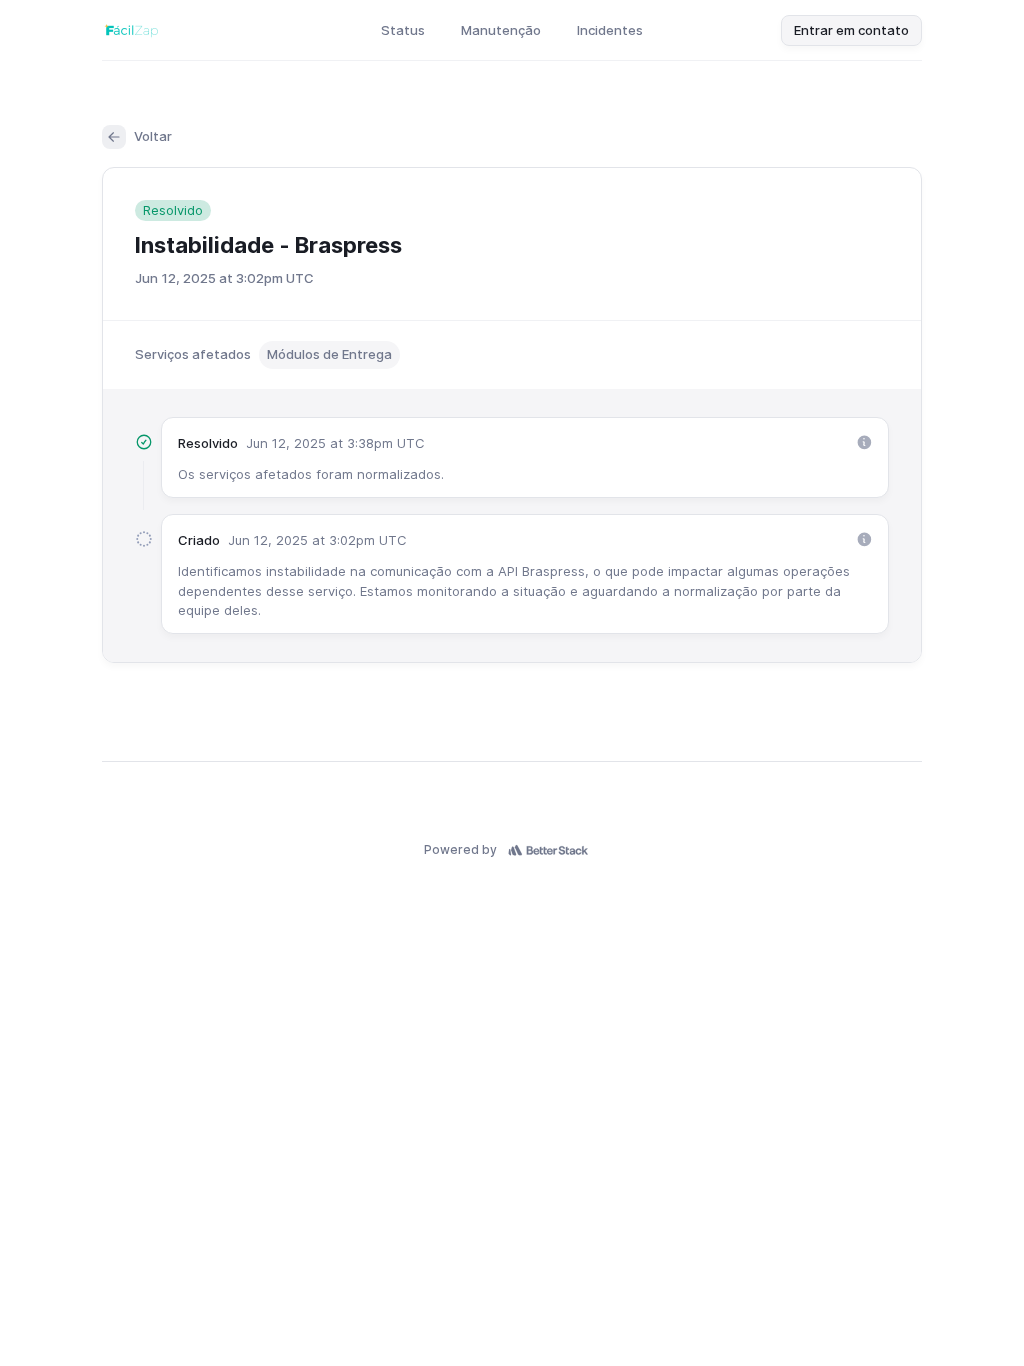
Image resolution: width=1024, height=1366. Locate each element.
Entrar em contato (851, 30)
